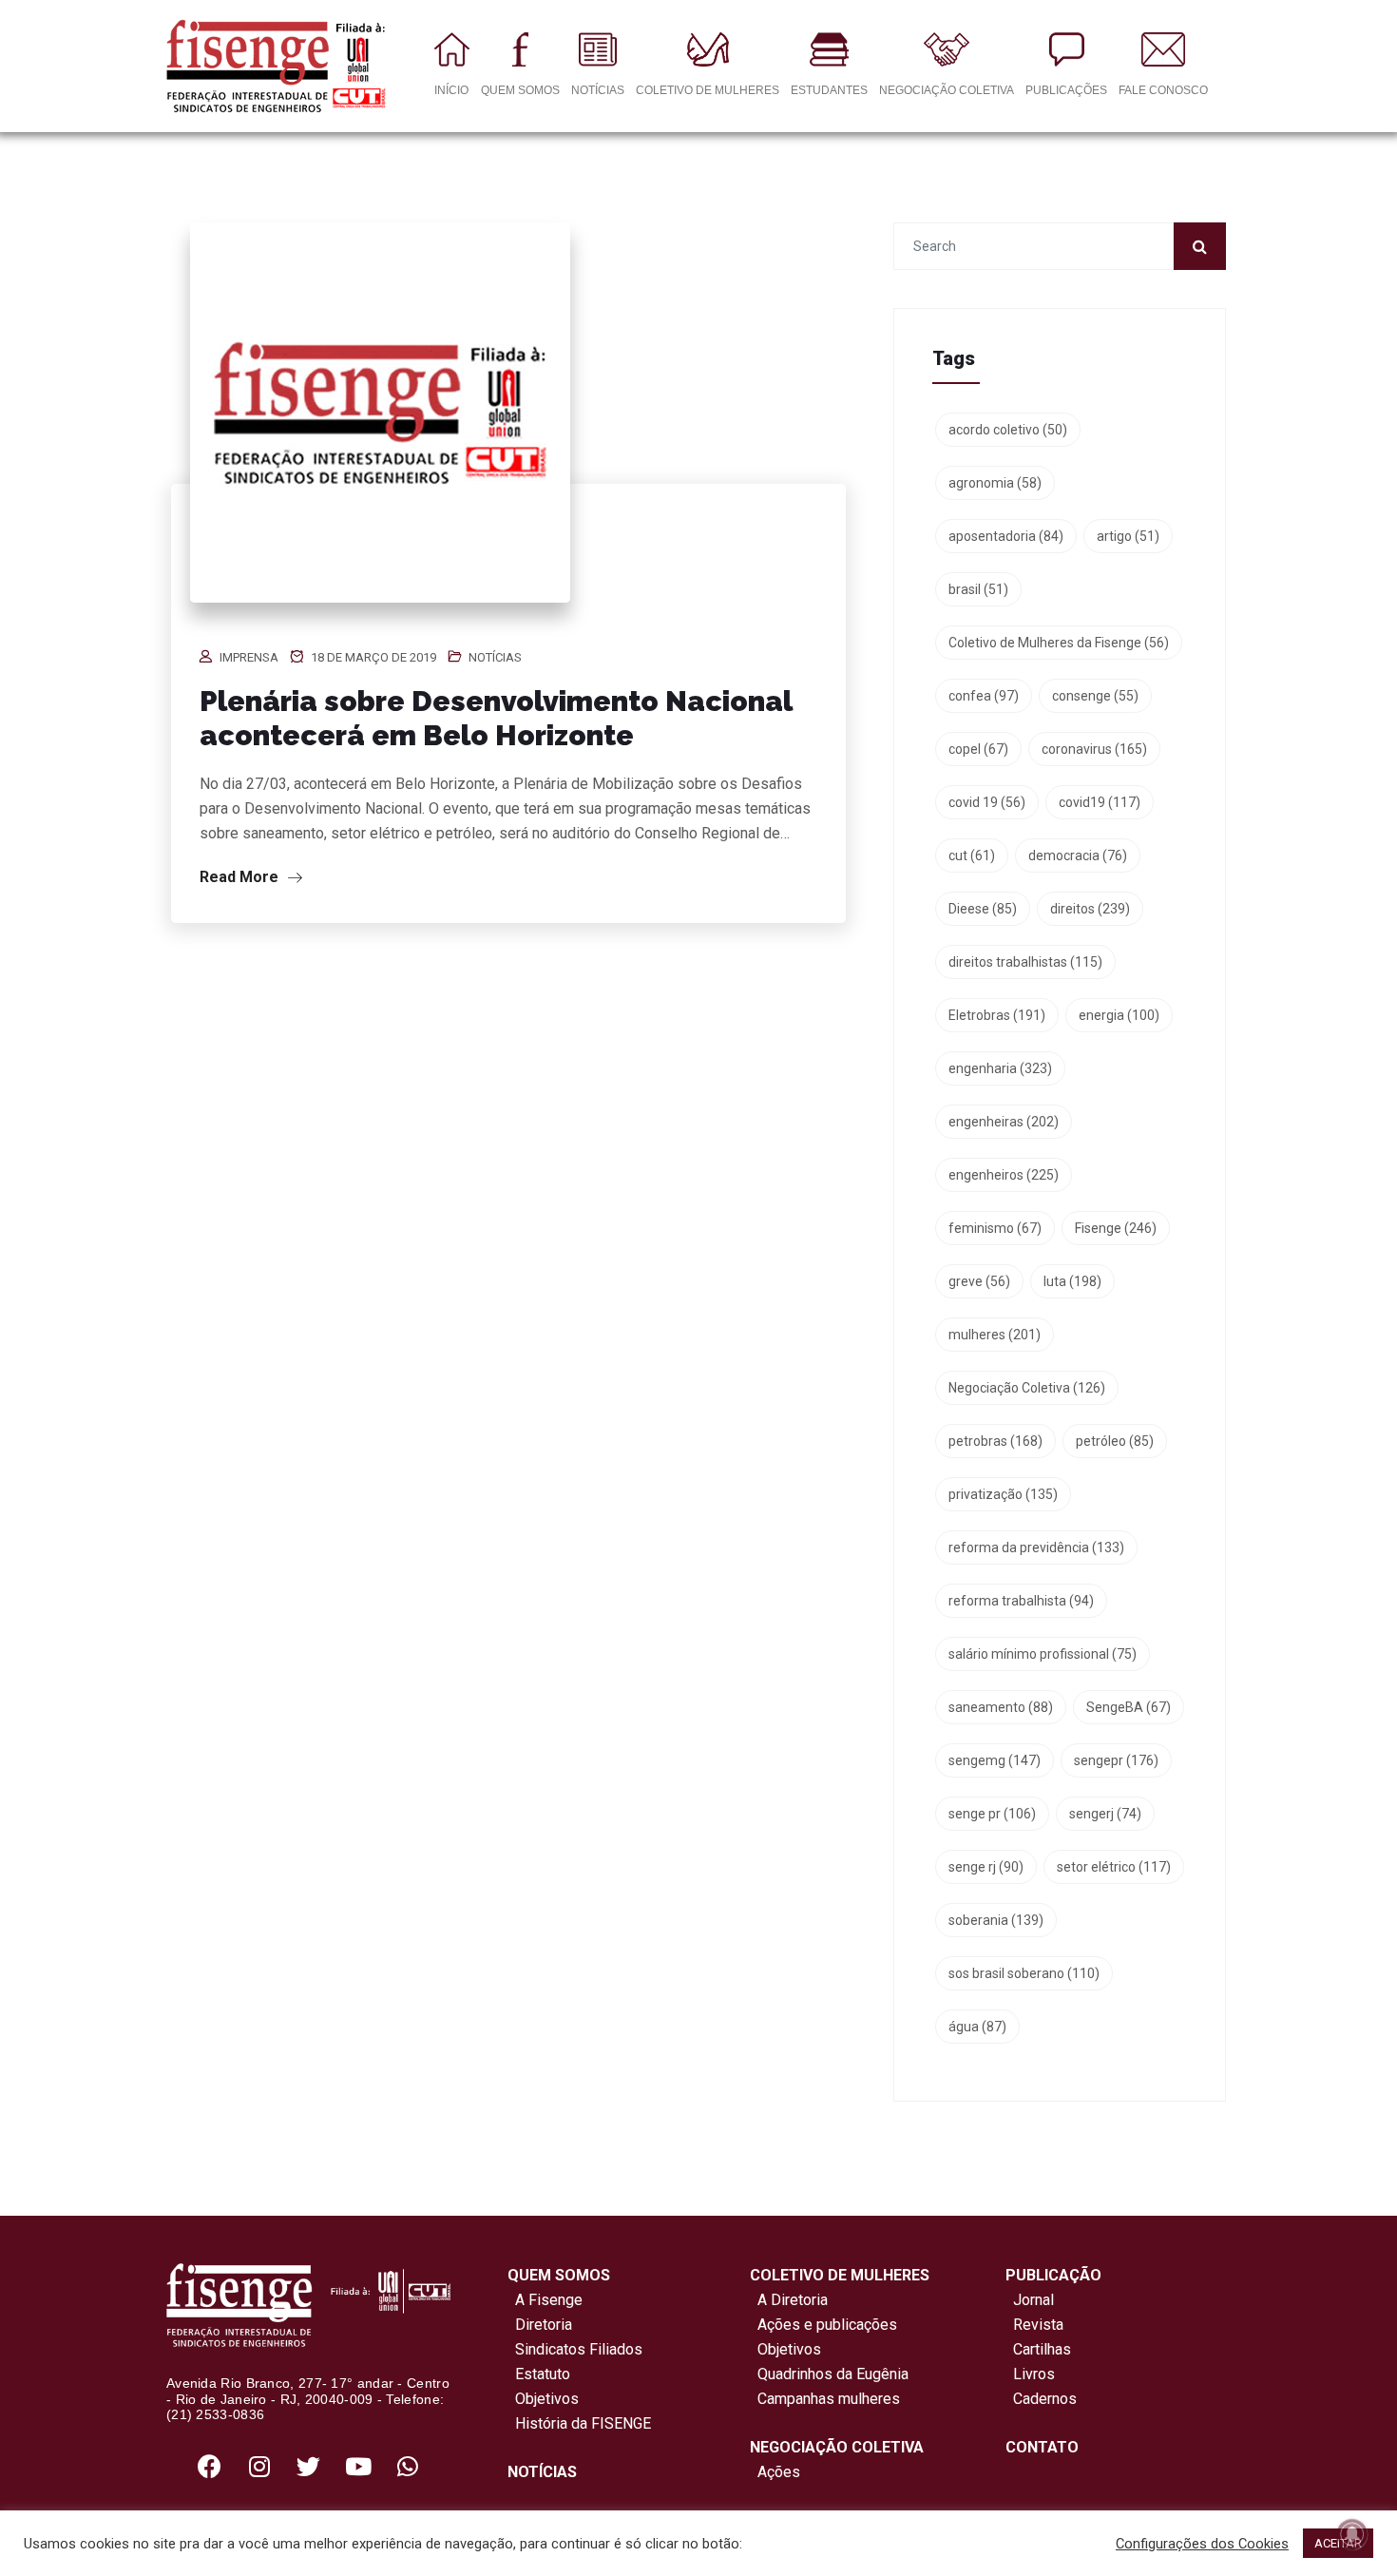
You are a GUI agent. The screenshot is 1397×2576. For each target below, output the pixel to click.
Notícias (495, 657)
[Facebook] (210, 2466)
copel (978, 749)
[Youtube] (358, 2466)
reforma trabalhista (1021, 1601)
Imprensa (249, 657)
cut (972, 855)
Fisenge (1116, 1228)
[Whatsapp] (408, 2466)
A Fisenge (545, 2300)
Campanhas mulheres (825, 2399)
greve (979, 1281)
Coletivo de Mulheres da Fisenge (1059, 643)
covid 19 (987, 802)
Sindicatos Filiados (575, 2349)
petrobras (995, 1441)
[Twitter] (309, 2466)
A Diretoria (789, 2300)
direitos (1090, 909)
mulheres (995, 1335)
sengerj (1105, 1814)
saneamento (1001, 1707)
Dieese (983, 909)
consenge (1095, 696)
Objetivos (543, 2399)
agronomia (995, 483)
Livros (1034, 2374)
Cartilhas (1042, 2349)
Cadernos (1045, 2399)
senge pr (992, 1814)
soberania (996, 1920)
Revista (1038, 2325)
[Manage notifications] (1352, 2534)
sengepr (1116, 1760)
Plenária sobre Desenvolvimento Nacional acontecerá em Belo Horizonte (496, 718)
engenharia (1000, 1068)
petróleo (1115, 1441)
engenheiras (1004, 1122)
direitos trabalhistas (1025, 962)
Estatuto (539, 2374)
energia (1119, 1015)
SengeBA (1129, 1707)
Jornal (1033, 2300)
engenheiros (1004, 1175)
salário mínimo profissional (1043, 1654)
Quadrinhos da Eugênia (829, 2374)
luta (1072, 1281)
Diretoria (540, 2325)
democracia (1078, 855)
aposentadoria (1006, 536)
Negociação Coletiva (1027, 1388)
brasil (978, 589)
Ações (775, 2472)
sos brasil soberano (1024, 1973)
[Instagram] (259, 2466)
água (977, 2027)
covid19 (1100, 802)
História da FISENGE (579, 2423)
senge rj (986, 1867)
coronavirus (1094, 749)
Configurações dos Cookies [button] (1202, 2544)
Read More (241, 877)
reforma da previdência (1036, 1548)
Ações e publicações (823, 2325)
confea (984, 696)
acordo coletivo (1008, 430)
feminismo (995, 1228)
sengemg (995, 1760)
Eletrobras (997, 1015)
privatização (1003, 1494)
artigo (1128, 536)
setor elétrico (1114, 1867)
